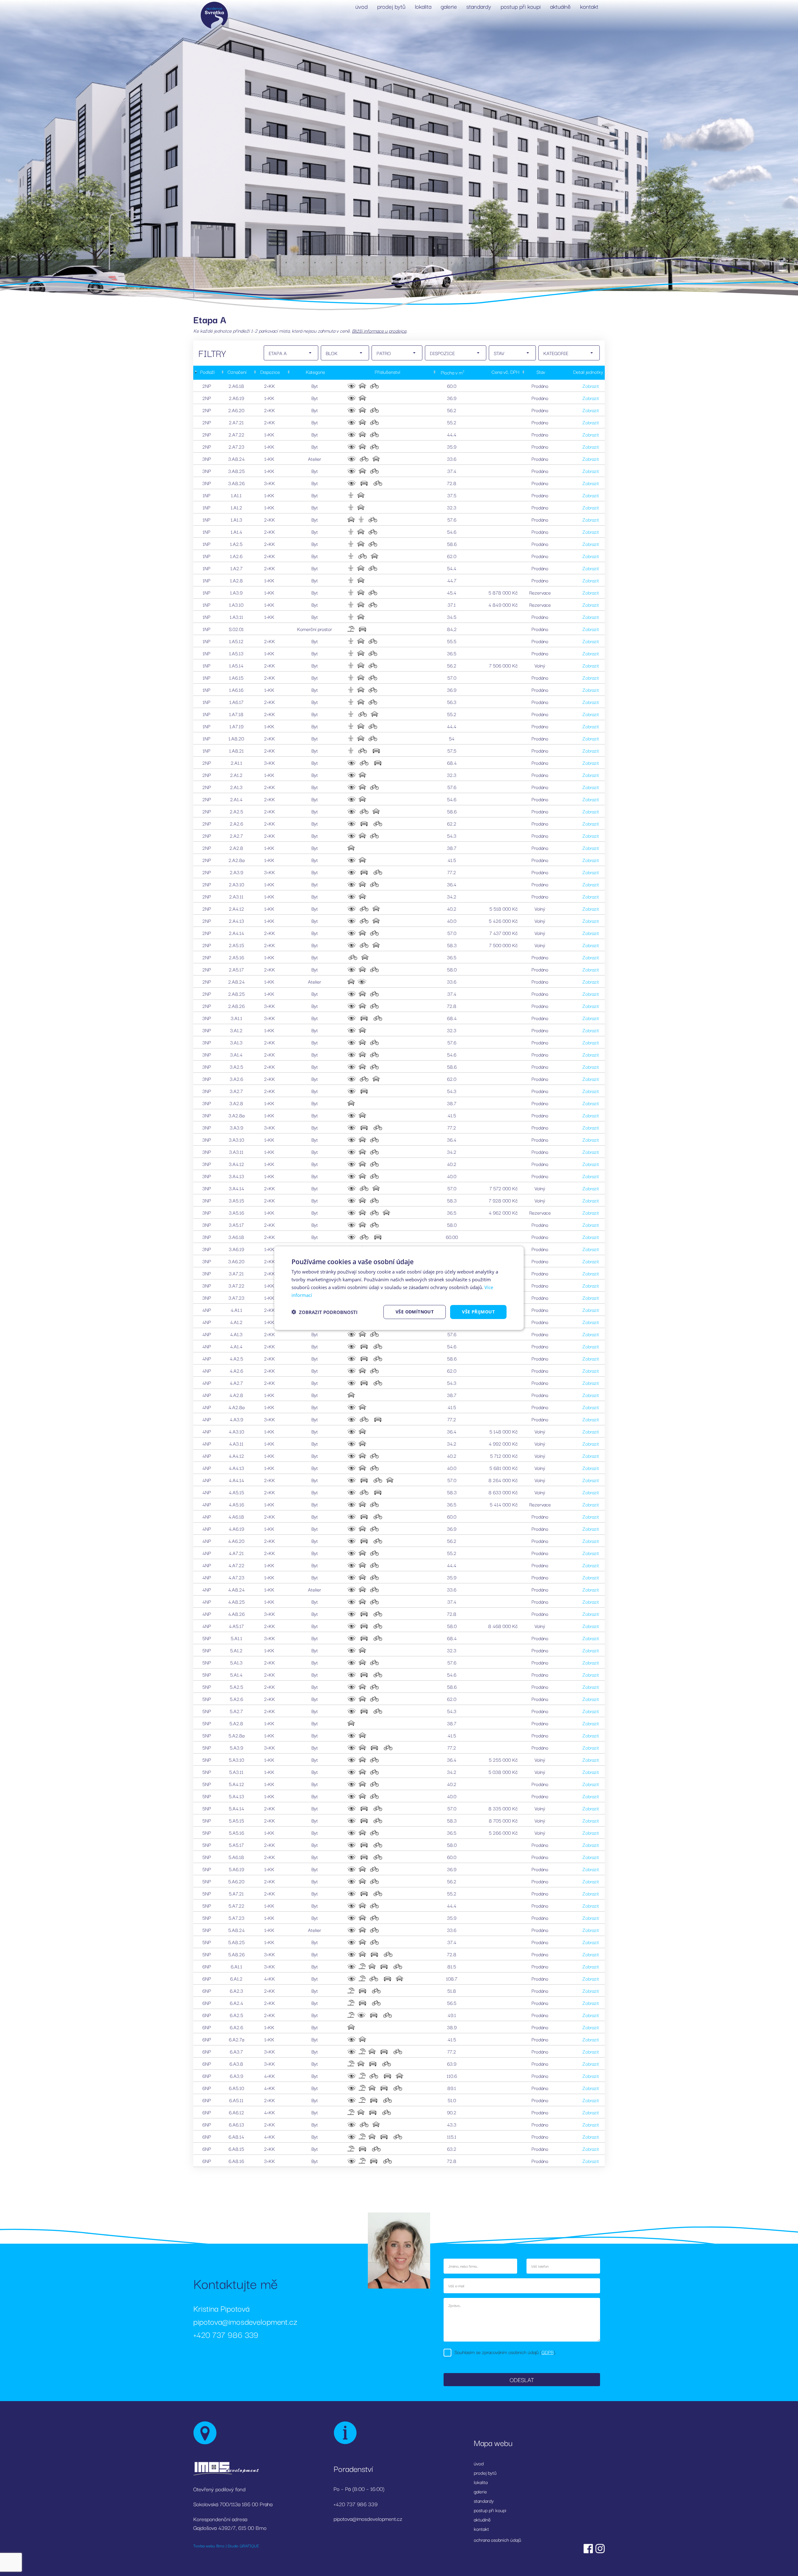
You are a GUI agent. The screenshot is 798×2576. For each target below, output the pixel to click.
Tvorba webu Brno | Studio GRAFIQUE (226, 2545)
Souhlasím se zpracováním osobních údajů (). (505, 2352)
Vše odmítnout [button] (415, 1312)
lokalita (423, 6)
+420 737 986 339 (226, 2334)
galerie (449, 6)
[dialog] (399, 1288)
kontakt (589, 6)
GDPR (548, 2352)
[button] (324, 1312)
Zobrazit (591, 386)
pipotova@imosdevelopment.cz (245, 2321)
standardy (479, 6)
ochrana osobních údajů (498, 2540)
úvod (362, 6)
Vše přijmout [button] (478, 1312)
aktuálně (560, 6)
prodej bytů (391, 6)
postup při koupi (521, 6)
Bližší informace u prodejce (379, 330)
